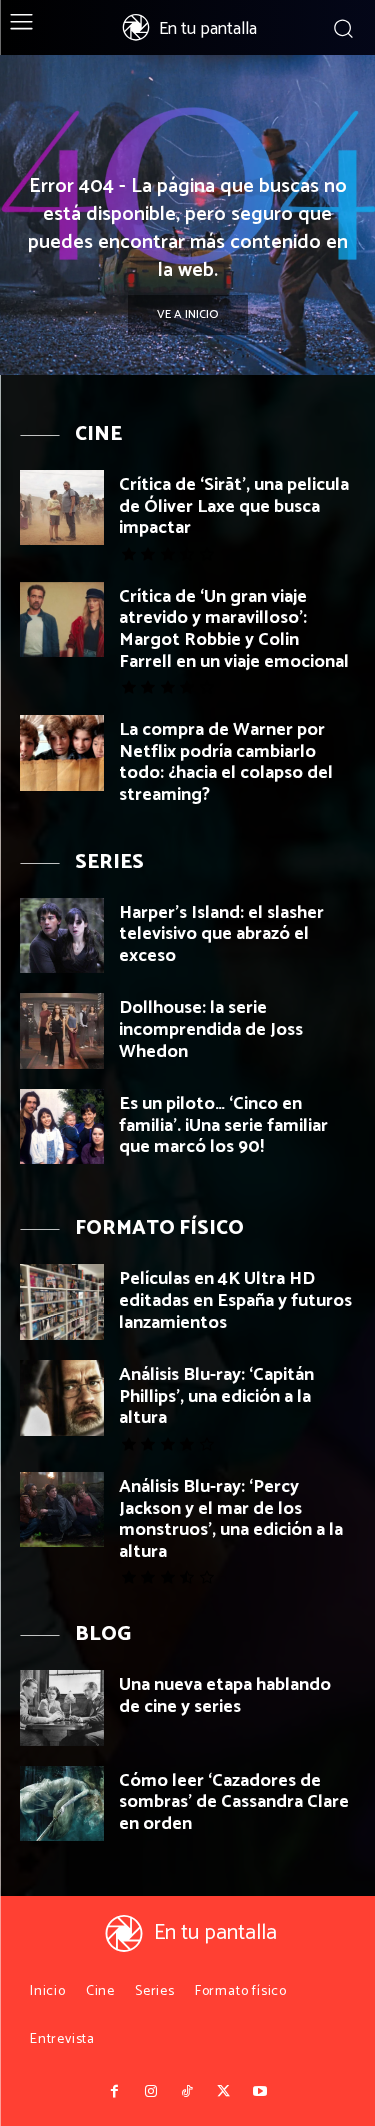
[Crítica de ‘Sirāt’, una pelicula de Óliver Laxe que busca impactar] (62, 507)
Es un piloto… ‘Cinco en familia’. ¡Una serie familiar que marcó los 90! (223, 1125)
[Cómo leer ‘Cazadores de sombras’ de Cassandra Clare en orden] (62, 1803)
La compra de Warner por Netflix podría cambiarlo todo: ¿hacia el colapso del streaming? (226, 762)
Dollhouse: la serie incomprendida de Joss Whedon (211, 1029)
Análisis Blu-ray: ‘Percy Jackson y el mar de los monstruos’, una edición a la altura (231, 1519)
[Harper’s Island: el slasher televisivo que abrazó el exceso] (62, 935)
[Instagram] (151, 2092)
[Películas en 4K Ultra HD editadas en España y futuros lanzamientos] (62, 1301)
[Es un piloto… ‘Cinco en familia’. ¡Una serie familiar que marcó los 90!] (62, 1126)
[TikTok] (187, 2092)
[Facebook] (115, 2092)
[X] (224, 2092)
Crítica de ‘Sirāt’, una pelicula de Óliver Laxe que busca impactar (234, 506)
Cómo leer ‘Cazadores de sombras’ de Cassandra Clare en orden (234, 1802)
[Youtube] (260, 2092)
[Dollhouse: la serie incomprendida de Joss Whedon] (62, 1030)
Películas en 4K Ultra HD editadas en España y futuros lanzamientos (235, 1300)
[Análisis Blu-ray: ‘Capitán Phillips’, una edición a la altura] (62, 1397)
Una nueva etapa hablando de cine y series (225, 1696)
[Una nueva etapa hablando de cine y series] (62, 1707)
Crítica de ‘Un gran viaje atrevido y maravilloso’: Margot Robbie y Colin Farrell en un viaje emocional (234, 629)
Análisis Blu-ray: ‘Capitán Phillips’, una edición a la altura (216, 1396)
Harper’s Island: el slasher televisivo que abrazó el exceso (221, 934)
